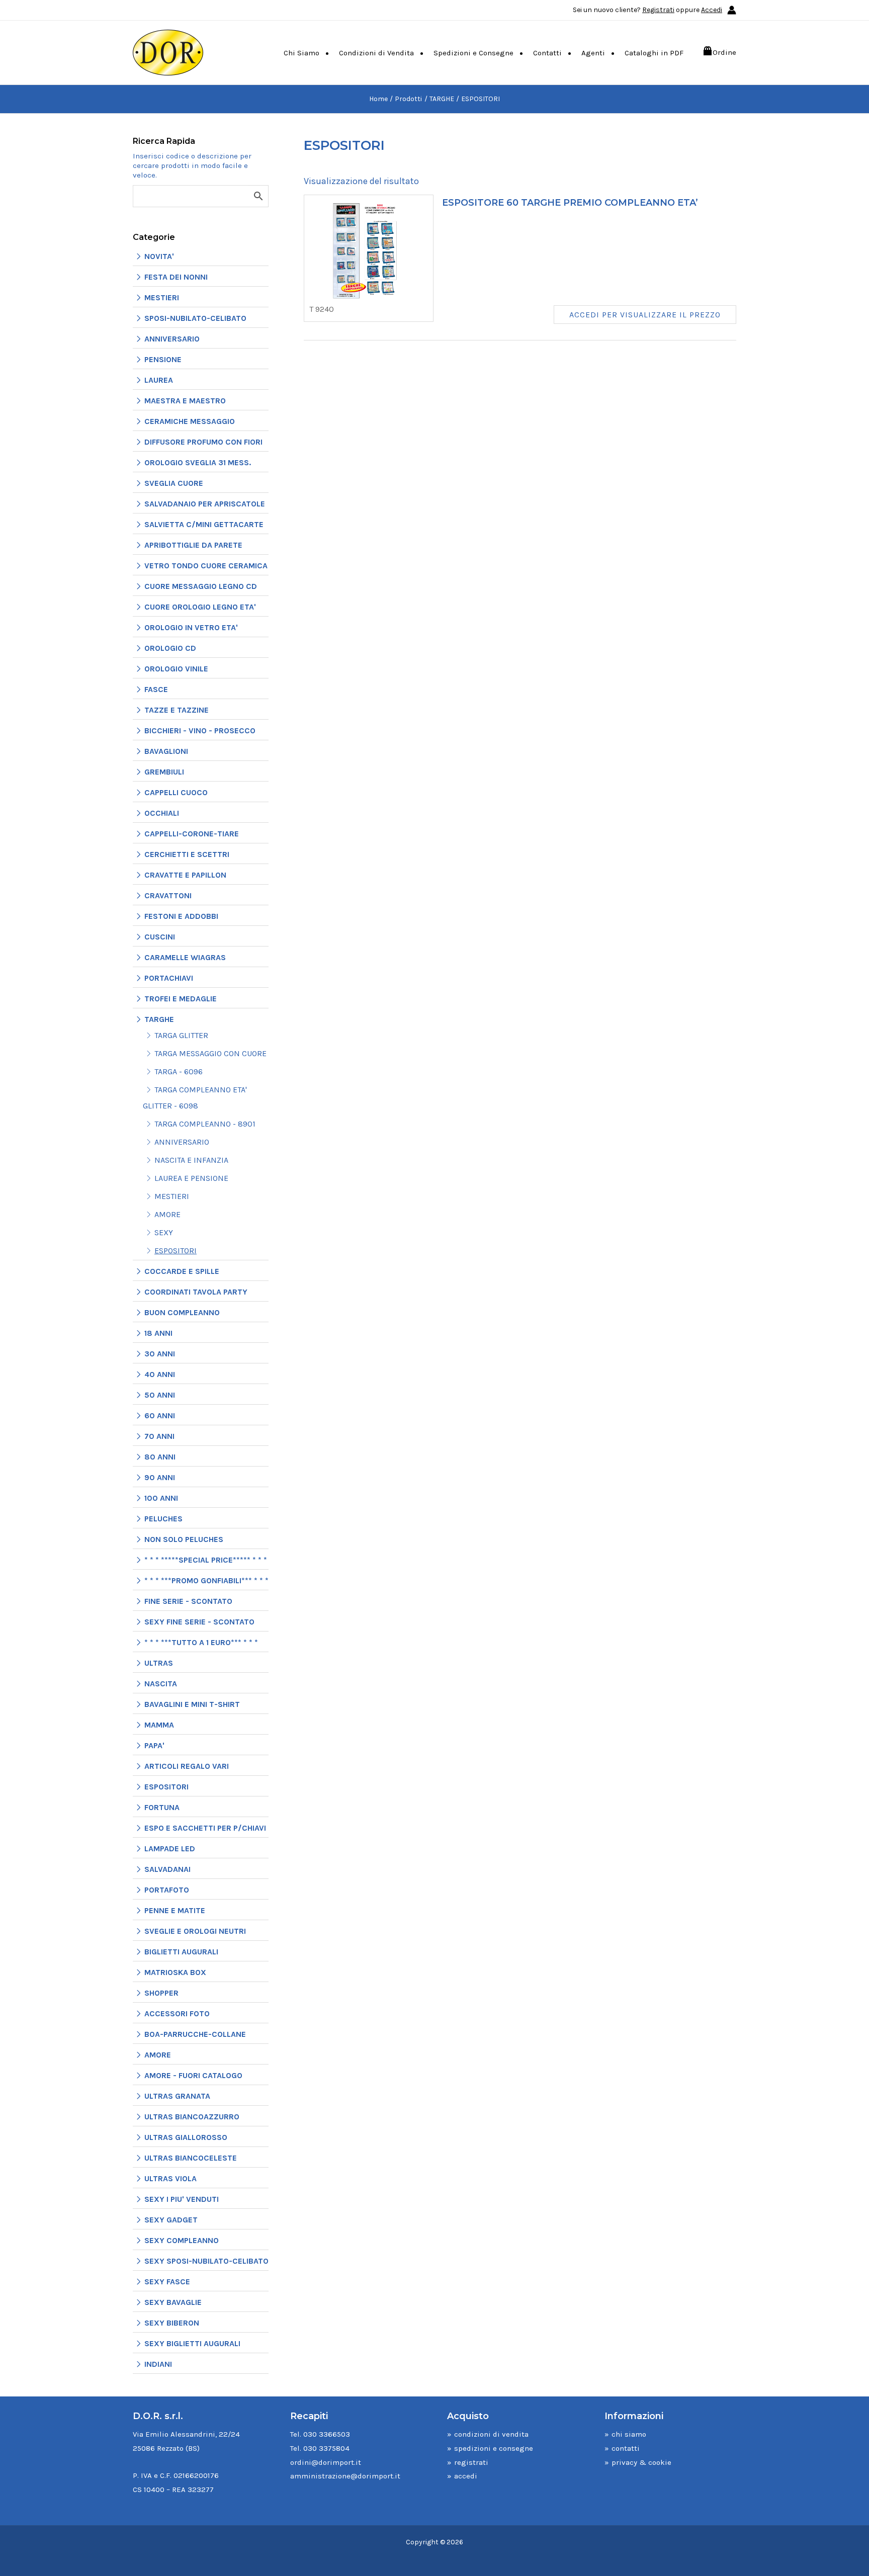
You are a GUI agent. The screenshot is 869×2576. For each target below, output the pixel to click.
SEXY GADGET (171, 2220)
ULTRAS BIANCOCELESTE (191, 2158)
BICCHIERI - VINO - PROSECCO (200, 731)
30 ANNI (160, 1354)
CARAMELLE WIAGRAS (185, 957)
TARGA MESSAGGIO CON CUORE (210, 1053)
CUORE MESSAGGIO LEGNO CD (201, 586)
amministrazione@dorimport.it (345, 2476)
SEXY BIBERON (172, 2323)
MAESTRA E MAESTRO (185, 401)
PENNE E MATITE (175, 1910)
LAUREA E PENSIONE (191, 1178)
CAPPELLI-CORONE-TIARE (192, 834)
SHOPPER (161, 1993)
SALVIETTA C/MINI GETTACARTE (204, 524)
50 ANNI (160, 1395)
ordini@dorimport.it (326, 2462)
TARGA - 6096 (179, 1071)
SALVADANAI (167, 1869)
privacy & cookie (641, 2462)
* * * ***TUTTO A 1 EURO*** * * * (201, 1642)
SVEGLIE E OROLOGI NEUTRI (195, 1931)
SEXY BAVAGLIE (173, 2302)
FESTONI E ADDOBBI (181, 916)
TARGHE (159, 1019)
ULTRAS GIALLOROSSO (186, 2137)
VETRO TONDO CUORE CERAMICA (206, 566)
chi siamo (629, 2434)
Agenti (593, 53)
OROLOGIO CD (170, 648)
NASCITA (161, 1684)
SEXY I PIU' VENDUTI (182, 2199)
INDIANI (158, 2364)
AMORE (167, 1214)
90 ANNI (160, 1477)
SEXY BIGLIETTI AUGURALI (192, 2343)
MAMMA (159, 1725)
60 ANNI (160, 1415)
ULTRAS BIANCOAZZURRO (192, 2117)
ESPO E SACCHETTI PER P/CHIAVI (205, 1828)
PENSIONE (163, 359)
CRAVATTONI (168, 895)
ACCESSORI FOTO (177, 2013)
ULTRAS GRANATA (177, 2096)
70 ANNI (159, 1436)
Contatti (547, 53)
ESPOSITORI (176, 1251)
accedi (466, 2476)
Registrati (658, 10)
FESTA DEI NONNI (176, 277)
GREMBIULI (164, 772)
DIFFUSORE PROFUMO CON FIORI (203, 442)
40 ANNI (160, 1374)
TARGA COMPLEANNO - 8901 (205, 1124)
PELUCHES (163, 1519)
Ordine (724, 52)
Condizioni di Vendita (376, 53)
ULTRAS (159, 1663)
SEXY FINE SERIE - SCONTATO (199, 1622)
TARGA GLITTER (181, 1035)
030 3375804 (326, 2448)
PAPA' (154, 1745)
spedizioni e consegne (494, 2448)
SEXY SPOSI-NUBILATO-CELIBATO (206, 2261)
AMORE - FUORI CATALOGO (193, 2075)
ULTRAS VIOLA (170, 2178)
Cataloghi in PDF (654, 53)
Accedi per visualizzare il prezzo (645, 315)
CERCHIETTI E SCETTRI (187, 854)
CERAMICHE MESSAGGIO (190, 421)
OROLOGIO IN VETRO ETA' (191, 627)
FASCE (156, 689)
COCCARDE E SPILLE (182, 1271)
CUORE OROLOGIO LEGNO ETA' (200, 607)
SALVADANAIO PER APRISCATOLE (205, 504)
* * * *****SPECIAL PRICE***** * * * (206, 1560)
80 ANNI (160, 1457)
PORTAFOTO (167, 1890)
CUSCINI (160, 937)
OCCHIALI (162, 813)
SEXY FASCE (167, 2282)
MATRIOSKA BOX (175, 1972)
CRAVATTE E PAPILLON (185, 875)
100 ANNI (161, 1498)
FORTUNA (162, 1807)
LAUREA (159, 380)
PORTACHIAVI (169, 978)
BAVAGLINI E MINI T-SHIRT (192, 1704)
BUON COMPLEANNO (182, 1312)
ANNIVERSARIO (172, 339)
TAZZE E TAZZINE (177, 710)
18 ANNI (158, 1333)
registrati (471, 2462)
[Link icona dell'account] (732, 10)
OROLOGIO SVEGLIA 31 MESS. (198, 462)
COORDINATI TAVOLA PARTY (196, 1292)
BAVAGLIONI (166, 751)
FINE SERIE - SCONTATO (188, 1601)
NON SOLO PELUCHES (184, 1539)
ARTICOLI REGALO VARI (187, 1766)
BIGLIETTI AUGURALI (181, 1952)
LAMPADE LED (170, 1849)
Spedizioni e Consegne (473, 53)
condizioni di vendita (491, 2434)
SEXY (164, 1232)
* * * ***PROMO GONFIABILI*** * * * (206, 1580)
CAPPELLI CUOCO (176, 792)
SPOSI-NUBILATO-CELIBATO (195, 318)
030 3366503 (327, 2434)
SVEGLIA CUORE (174, 483)
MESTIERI (162, 297)
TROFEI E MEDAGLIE (181, 999)
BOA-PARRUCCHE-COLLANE (195, 2034)
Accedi (712, 10)
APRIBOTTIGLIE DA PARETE (193, 545)
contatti (626, 2448)
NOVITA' (159, 256)
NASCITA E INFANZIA (191, 1160)
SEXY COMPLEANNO (182, 2240)
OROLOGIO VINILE (176, 669)
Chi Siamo (301, 53)
